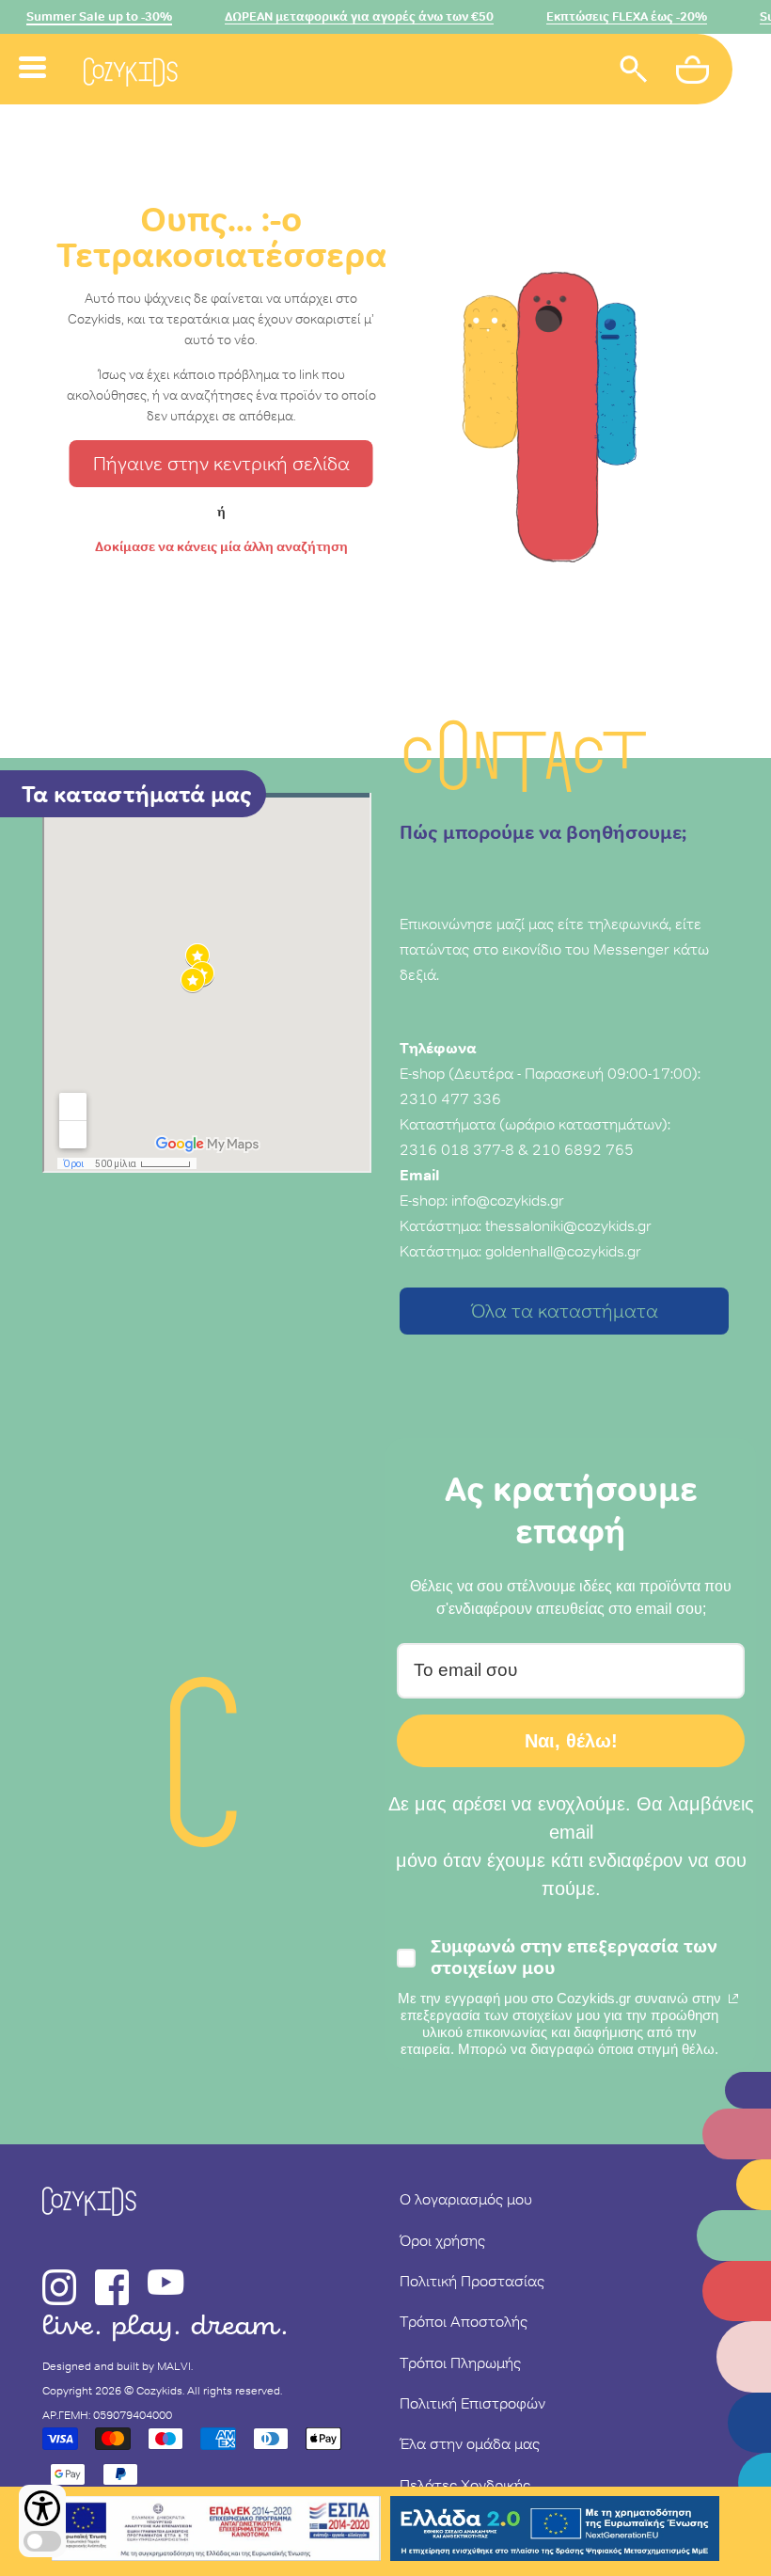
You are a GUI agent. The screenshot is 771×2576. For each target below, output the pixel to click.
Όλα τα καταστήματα (565, 1311)
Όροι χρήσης (442, 2240)
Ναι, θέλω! (571, 1741)
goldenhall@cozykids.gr (563, 1251)
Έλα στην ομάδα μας (470, 2443)
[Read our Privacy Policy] (733, 1999)
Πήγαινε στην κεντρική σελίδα (221, 464)
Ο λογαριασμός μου (466, 2199)
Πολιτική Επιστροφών (472, 2403)
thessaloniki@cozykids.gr (568, 1225)
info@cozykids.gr (508, 1200)
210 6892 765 (583, 1149)
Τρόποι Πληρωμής (460, 2363)
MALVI (174, 2366)
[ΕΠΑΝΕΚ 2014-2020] (216, 2531)
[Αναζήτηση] (634, 72)
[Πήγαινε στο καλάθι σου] (695, 72)
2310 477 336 (450, 1098)
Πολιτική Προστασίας (472, 2281)
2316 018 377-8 (457, 1149)
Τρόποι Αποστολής (464, 2321)
